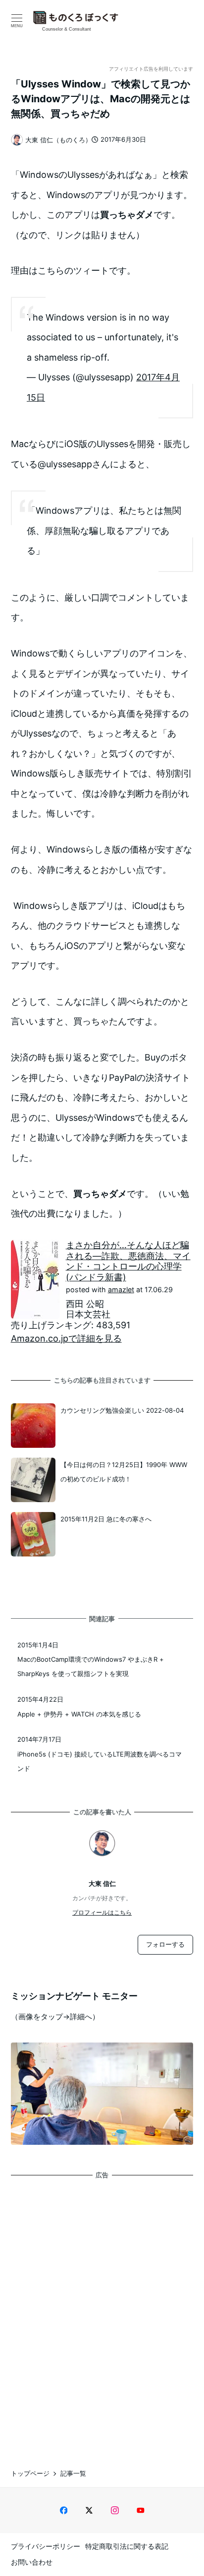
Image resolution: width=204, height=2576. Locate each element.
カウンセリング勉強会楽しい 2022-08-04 (122, 1410)
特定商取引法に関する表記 (127, 2546)
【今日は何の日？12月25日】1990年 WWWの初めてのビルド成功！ (124, 1472)
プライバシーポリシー (46, 2546)
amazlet (121, 1289)
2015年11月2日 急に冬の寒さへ (106, 1519)
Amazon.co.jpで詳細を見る (66, 1338)
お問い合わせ (32, 2562)
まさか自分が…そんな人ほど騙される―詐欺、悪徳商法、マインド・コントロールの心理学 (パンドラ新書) (128, 1261)
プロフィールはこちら (102, 1912)
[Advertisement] (102, 2315)
